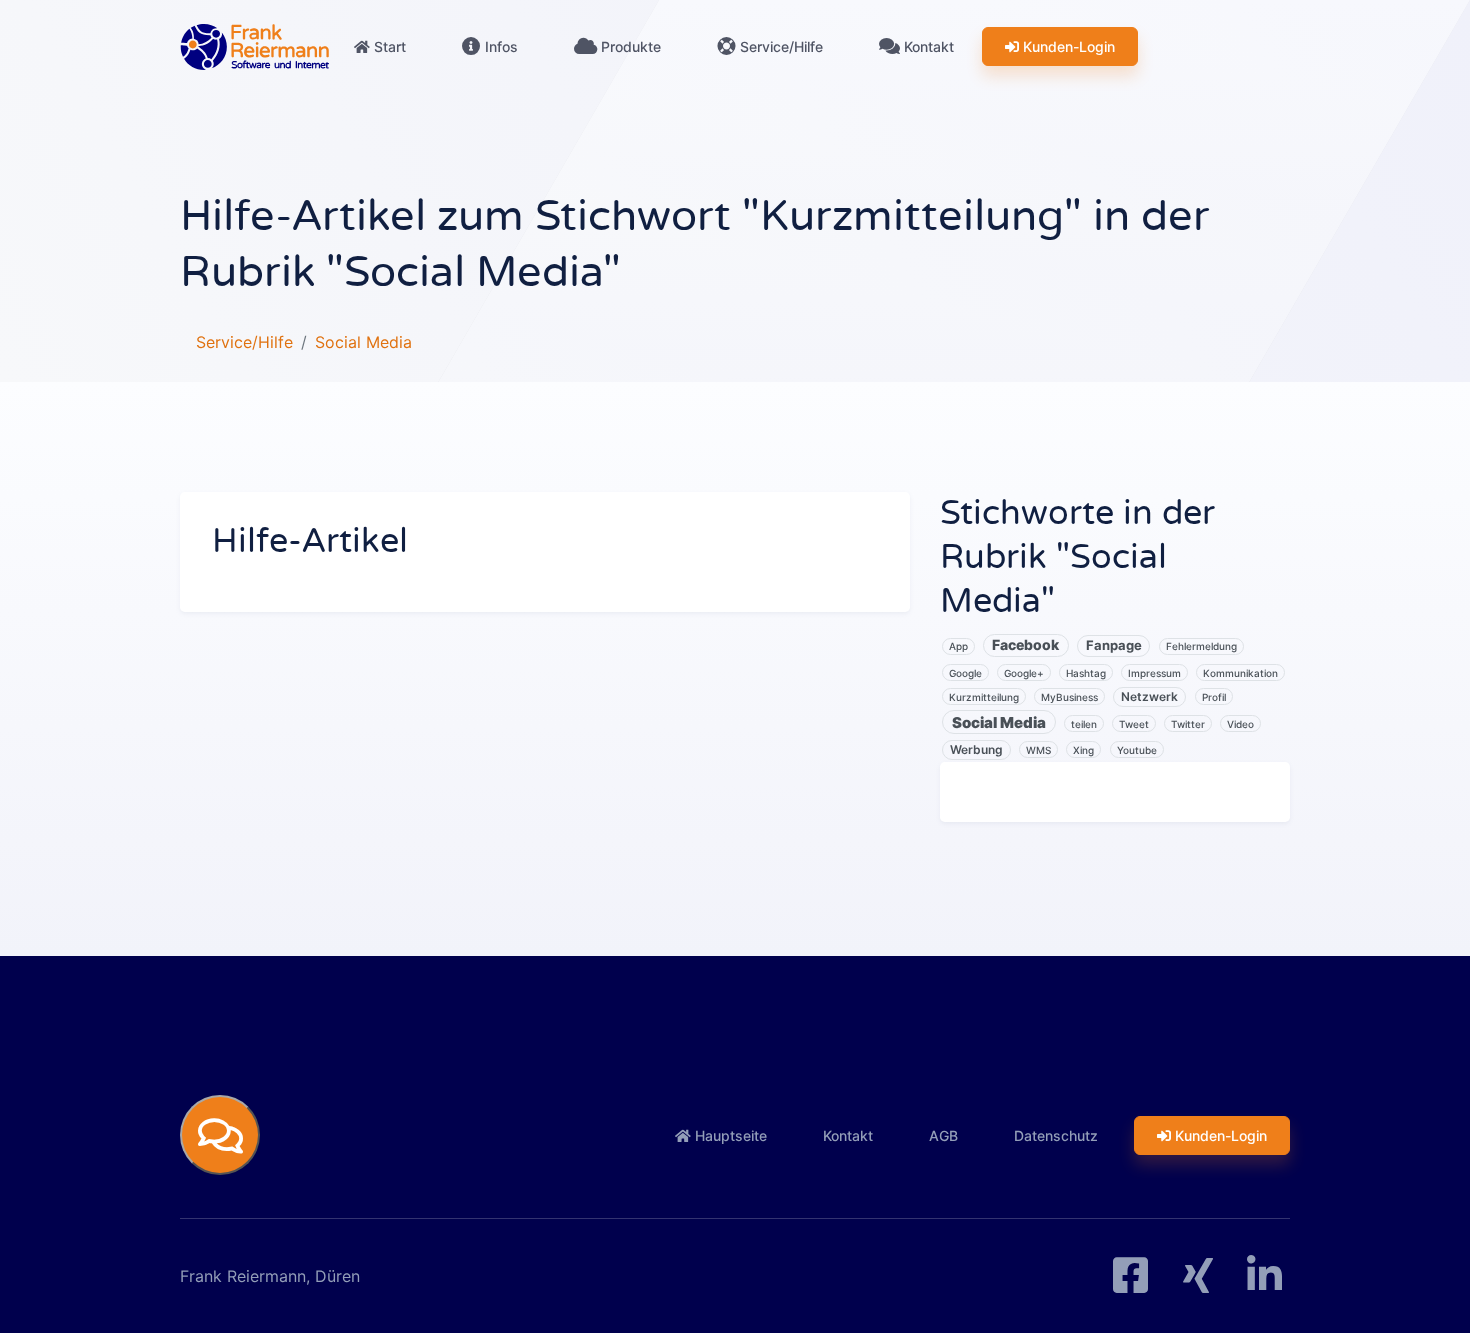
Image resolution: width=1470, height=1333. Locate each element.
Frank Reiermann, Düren (270, 1276)
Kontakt (927, 46)
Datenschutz (1056, 1135)
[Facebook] (1130, 1283)
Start (388, 46)
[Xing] (1198, 1283)
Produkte (629, 46)
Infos (499, 46)
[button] (220, 1135)
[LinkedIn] (1264, 1283)
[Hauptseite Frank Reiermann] (255, 47)
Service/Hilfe (779, 46)
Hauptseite (729, 1135)
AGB (943, 1135)
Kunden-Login (1067, 46)
